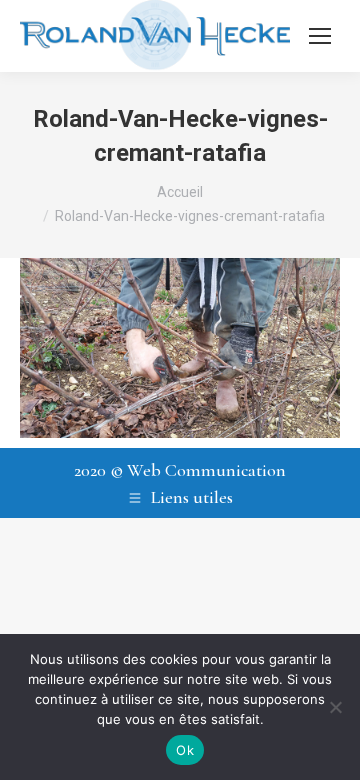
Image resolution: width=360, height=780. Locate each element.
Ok (185, 750)
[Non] (335, 707)
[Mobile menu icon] (320, 36)
